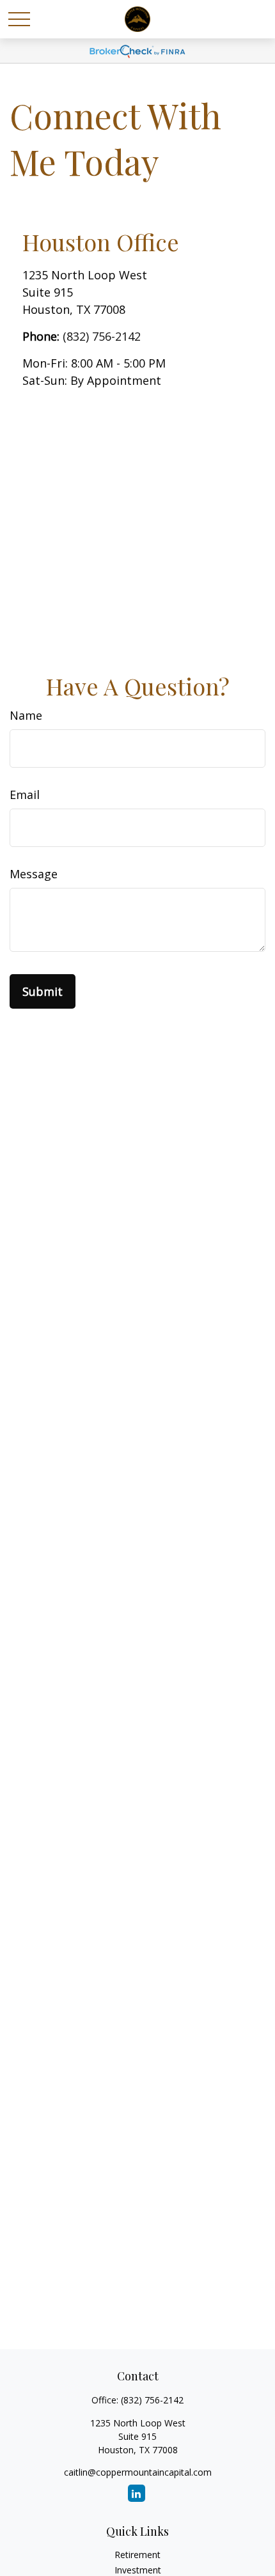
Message (34, 874)
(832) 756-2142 (102, 336)
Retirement (137, 2555)
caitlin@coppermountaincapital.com (138, 2472)
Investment (138, 2570)
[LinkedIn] (137, 2493)
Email (25, 795)
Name (26, 715)
